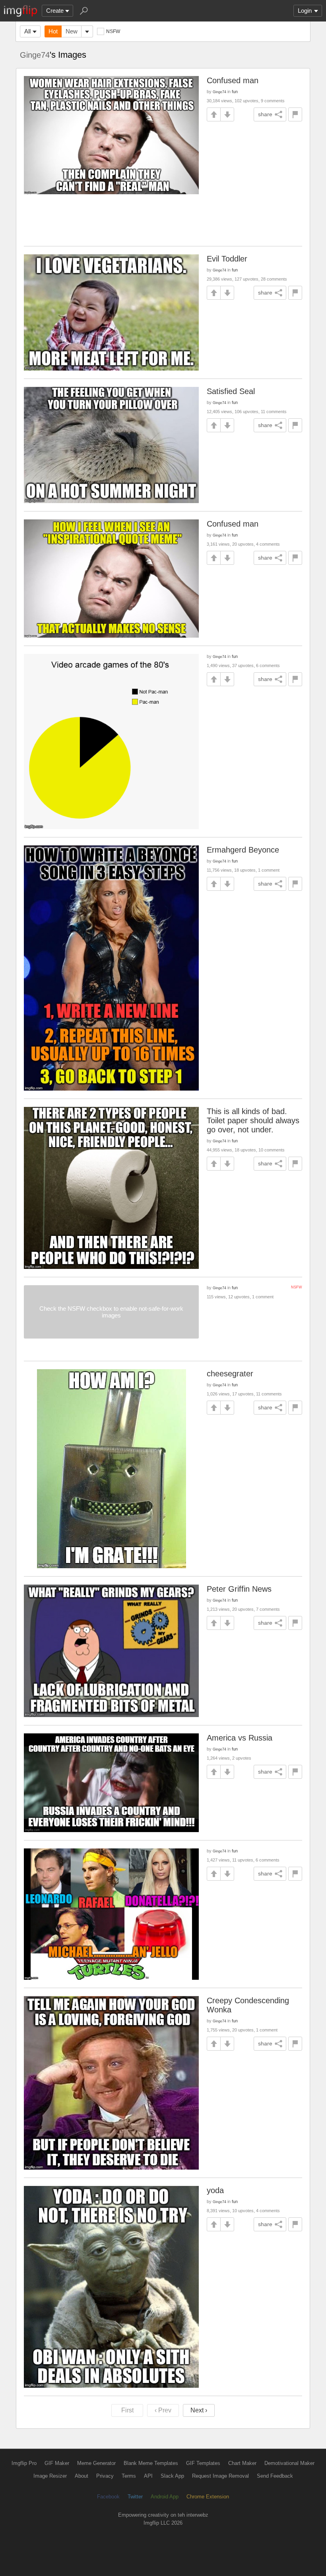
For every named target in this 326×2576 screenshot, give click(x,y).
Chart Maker (242, 2463)
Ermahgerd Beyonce (243, 850)
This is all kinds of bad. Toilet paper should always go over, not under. (253, 1120)
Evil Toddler (227, 259)
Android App (165, 2497)
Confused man (233, 80)
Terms (129, 2476)
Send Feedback (275, 2476)
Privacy (105, 2476)
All (27, 31)
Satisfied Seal (231, 391)
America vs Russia (240, 1738)
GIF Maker (57, 2463)
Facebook (108, 2497)
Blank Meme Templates (151, 2463)
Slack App (172, 2476)
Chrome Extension (208, 2497)
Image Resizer (50, 2476)
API (148, 2476)
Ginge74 (35, 55)
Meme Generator (96, 2463)
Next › (199, 2410)
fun (235, 92)
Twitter (135, 2497)
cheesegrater (230, 1374)
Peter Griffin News (239, 1589)
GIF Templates (203, 2463)
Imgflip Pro (24, 2463)
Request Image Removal (220, 2476)
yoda (215, 2190)
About (81, 2476)
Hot (53, 31)
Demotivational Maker (289, 2463)
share (265, 114)
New (72, 31)
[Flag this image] (295, 114)
